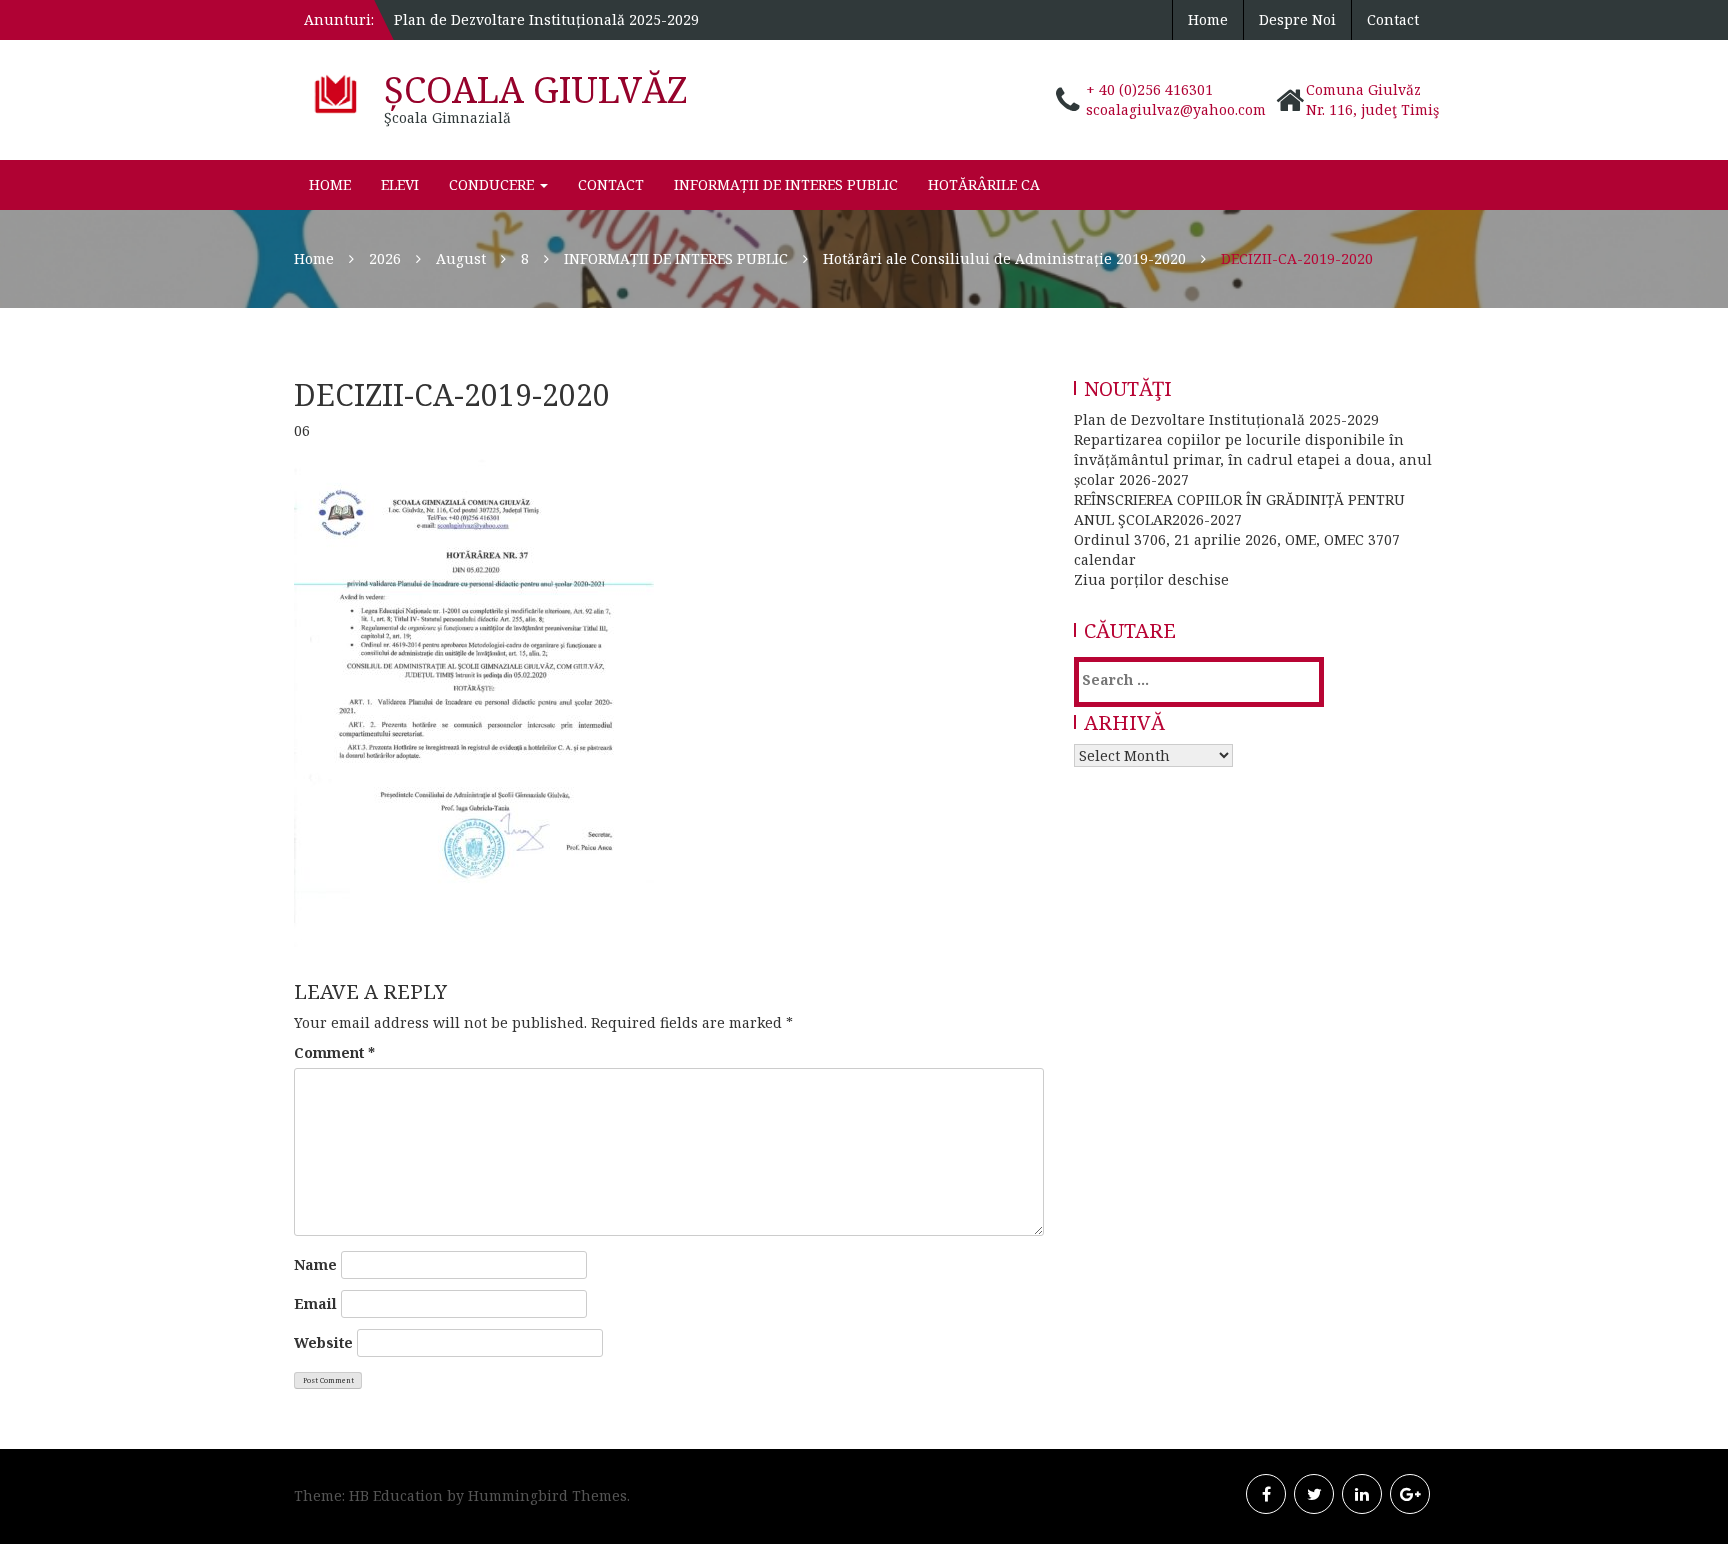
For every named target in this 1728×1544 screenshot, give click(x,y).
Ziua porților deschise (1151, 579)
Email (315, 1303)
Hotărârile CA (984, 184)
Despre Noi (1297, 19)
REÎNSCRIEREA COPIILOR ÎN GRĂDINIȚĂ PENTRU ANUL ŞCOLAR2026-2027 (1239, 509)
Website (323, 1342)
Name (315, 1264)
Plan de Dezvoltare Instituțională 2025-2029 (546, 19)
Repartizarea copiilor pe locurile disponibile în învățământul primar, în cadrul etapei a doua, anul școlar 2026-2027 (1253, 459)
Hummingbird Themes (547, 1495)
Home (1208, 19)
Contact (1393, 19)
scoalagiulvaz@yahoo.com (1176, 109)
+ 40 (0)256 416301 (1149, 89)
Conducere (493, 184)
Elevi (400, 184)
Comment (334, 1052)
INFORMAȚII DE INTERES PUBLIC (786, 184)
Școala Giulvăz (536, 89)
